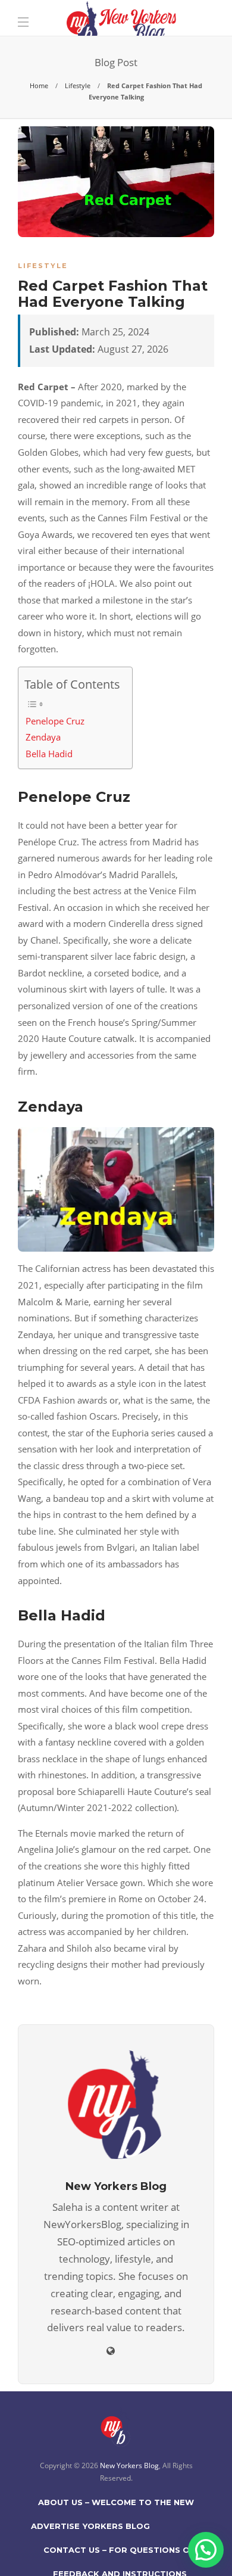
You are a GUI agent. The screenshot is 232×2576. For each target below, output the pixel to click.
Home (39, 85)
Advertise (55, 2526)
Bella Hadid (49, 754)
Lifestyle (78, 85)
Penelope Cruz (55, 721)
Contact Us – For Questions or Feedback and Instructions (120, 2553)
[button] (206, 2550)
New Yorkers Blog (129, 2465)
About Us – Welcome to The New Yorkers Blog (116, 2506)
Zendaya (43, 737)
